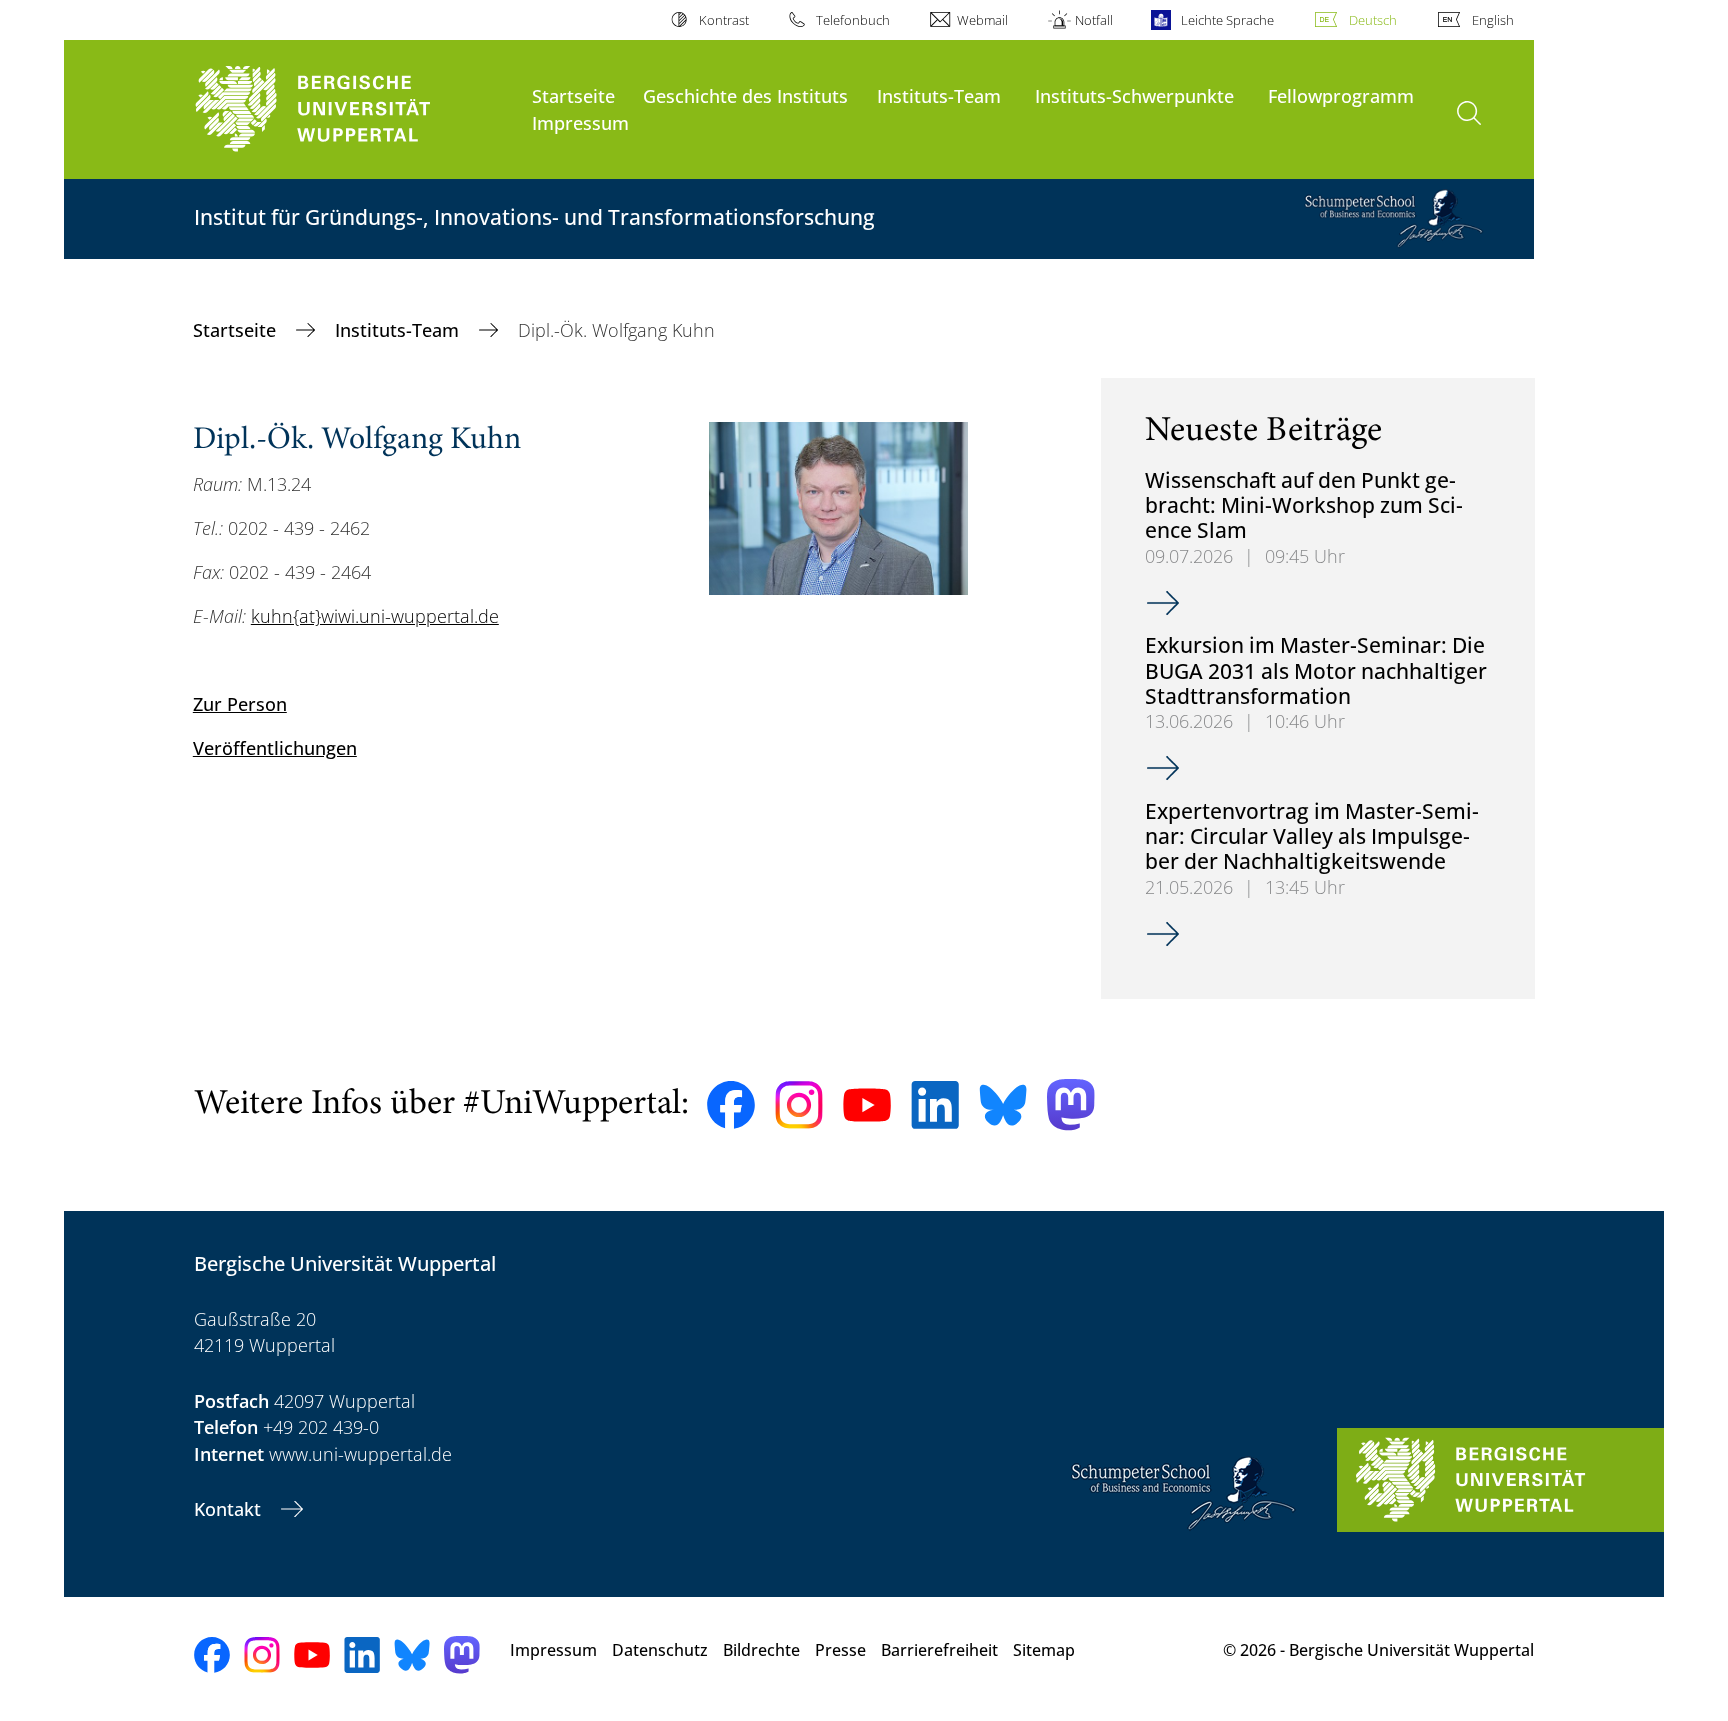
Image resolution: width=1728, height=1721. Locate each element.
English (1493, 20)
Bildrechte (761, 1650)
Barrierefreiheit (939, 1650)
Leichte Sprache (1227, 20)
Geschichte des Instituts (745, 95)
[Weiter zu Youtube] (867, 1105)
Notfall (1094, 20)
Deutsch (1373, 20)
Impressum (580, 122)
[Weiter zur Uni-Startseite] (353, 109)
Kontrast (723, 20)
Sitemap (1044, 1650)
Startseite (573, 95)
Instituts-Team (939, 95)
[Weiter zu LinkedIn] (935, 1104)
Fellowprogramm (1341, 95)
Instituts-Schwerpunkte (1134, 95)
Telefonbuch (853, 20)
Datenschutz (660, 1650)
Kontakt (230, 1509)
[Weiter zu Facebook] (731, 1105)
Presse (840, 1650)
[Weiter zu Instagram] (799, 1105)
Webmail (982, 20)
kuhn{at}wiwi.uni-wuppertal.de (375, 616)
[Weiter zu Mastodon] (1071, 1104)
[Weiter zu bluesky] (1003, 1105)
